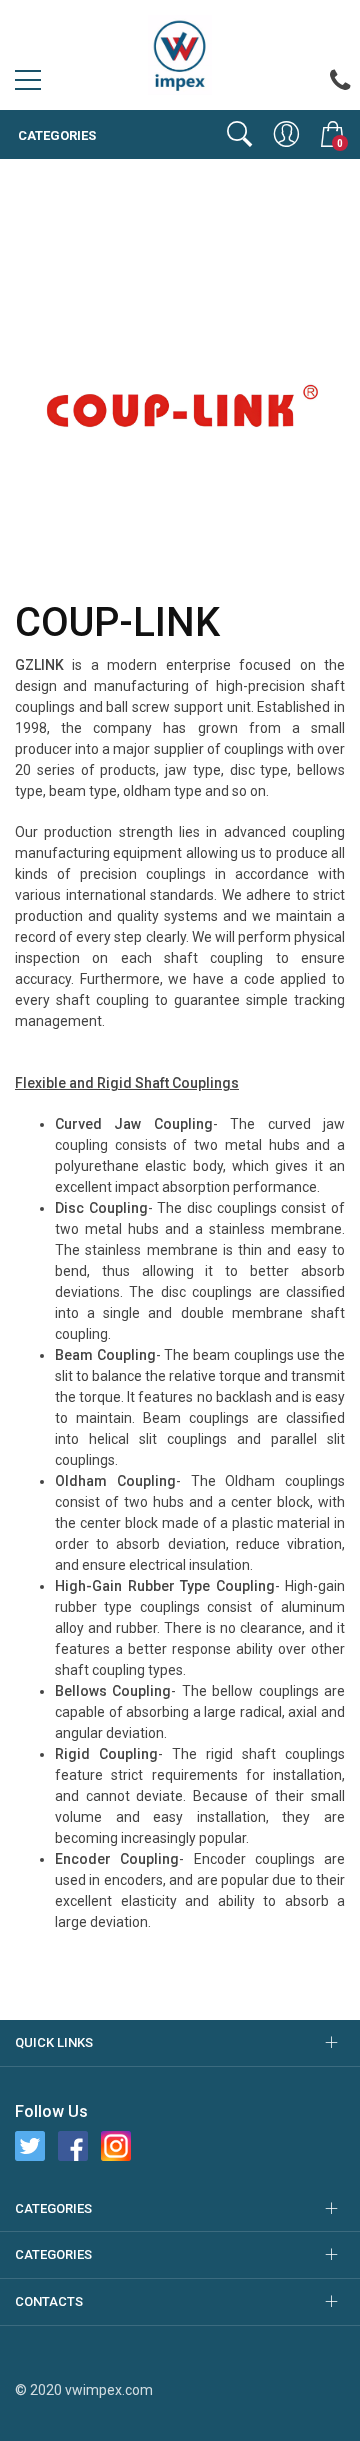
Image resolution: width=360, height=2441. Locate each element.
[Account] (286, 134)
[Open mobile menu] (28, 85)
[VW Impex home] (180, 54)
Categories (55, 135)
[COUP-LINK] (180, 413)
